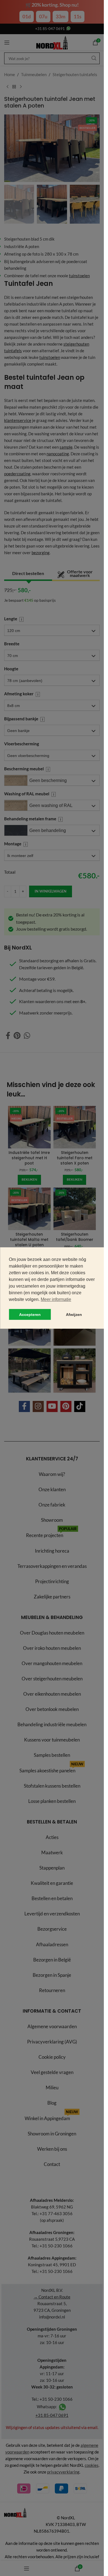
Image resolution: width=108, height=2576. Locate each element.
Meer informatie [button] (56, 1299)
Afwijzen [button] (74, 1315)
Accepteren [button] (30, 1315)
